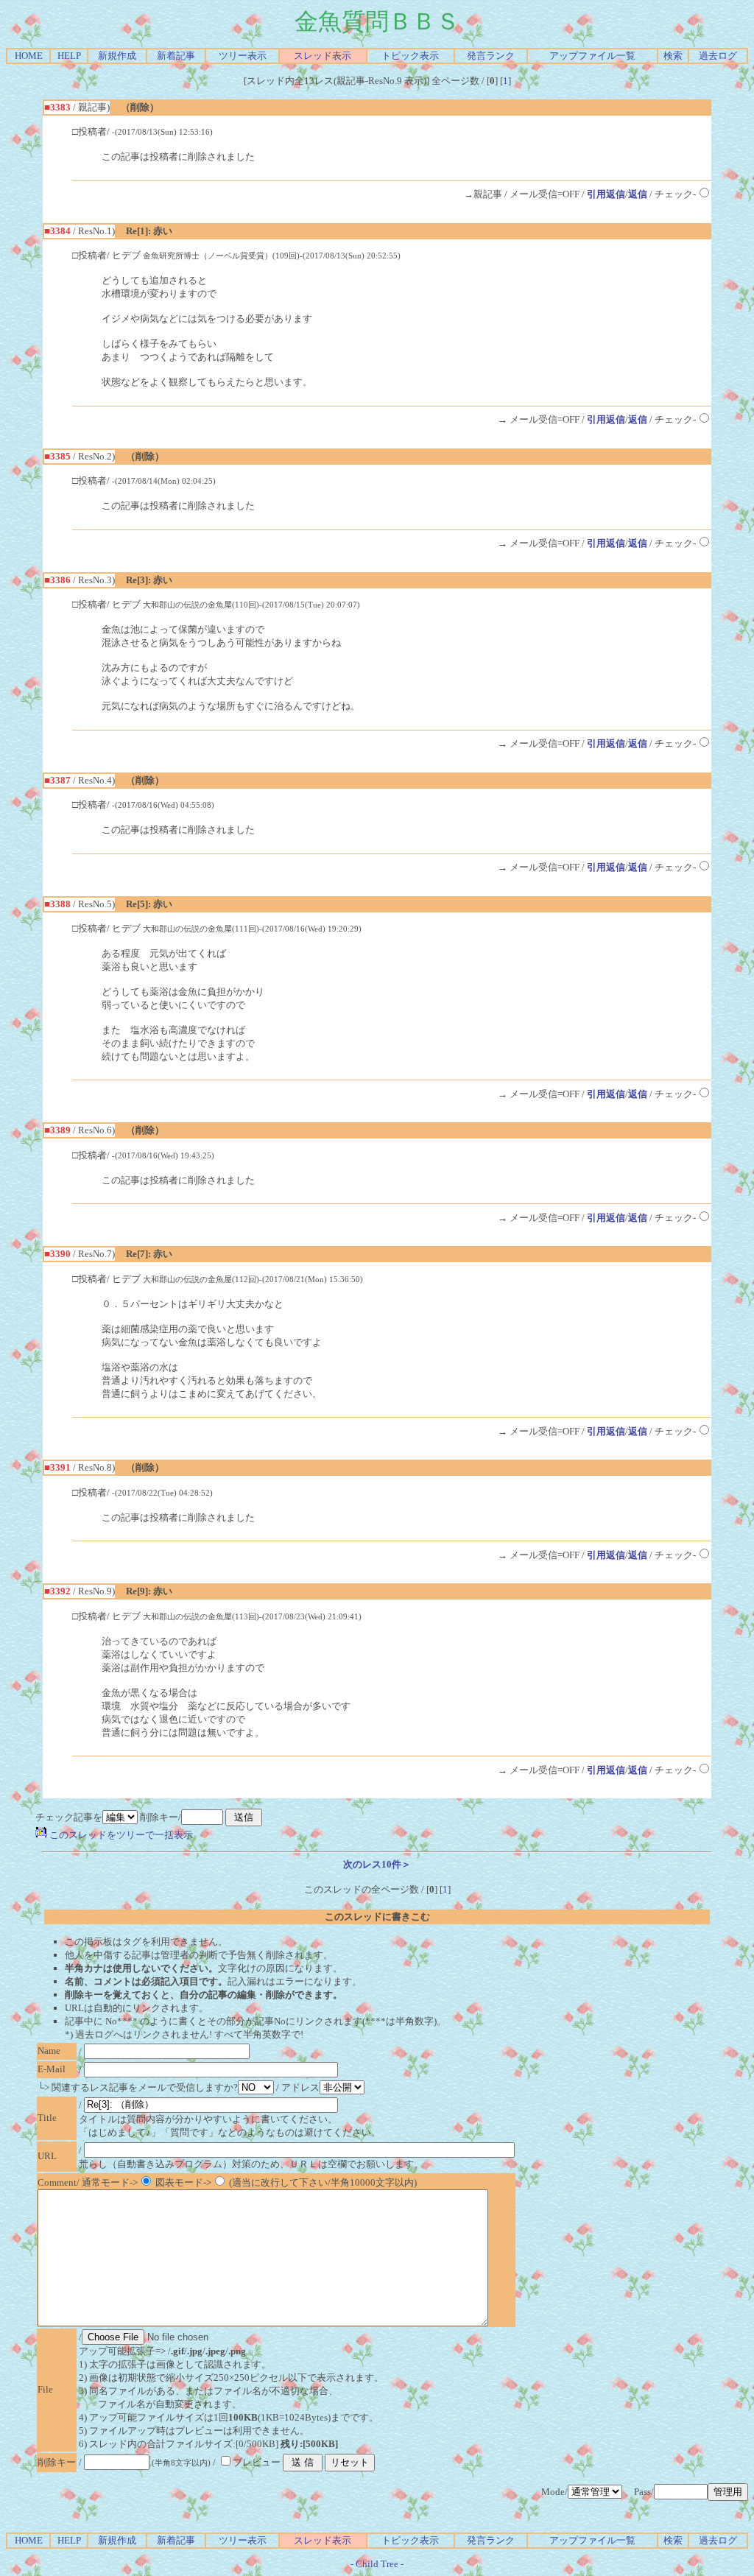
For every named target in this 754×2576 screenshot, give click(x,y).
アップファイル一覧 (592, 56)
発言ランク (491, 56)
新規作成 (117, 56)
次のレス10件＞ (377, 1864)
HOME (29, 56)
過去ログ (718, 56)
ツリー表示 (243, 56)
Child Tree (377, 2564)
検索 (673, 56)
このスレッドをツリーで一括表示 (120, 1835)
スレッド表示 (323, 56)
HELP (69, 56)
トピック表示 (410, 56)
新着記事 (176, 56)
